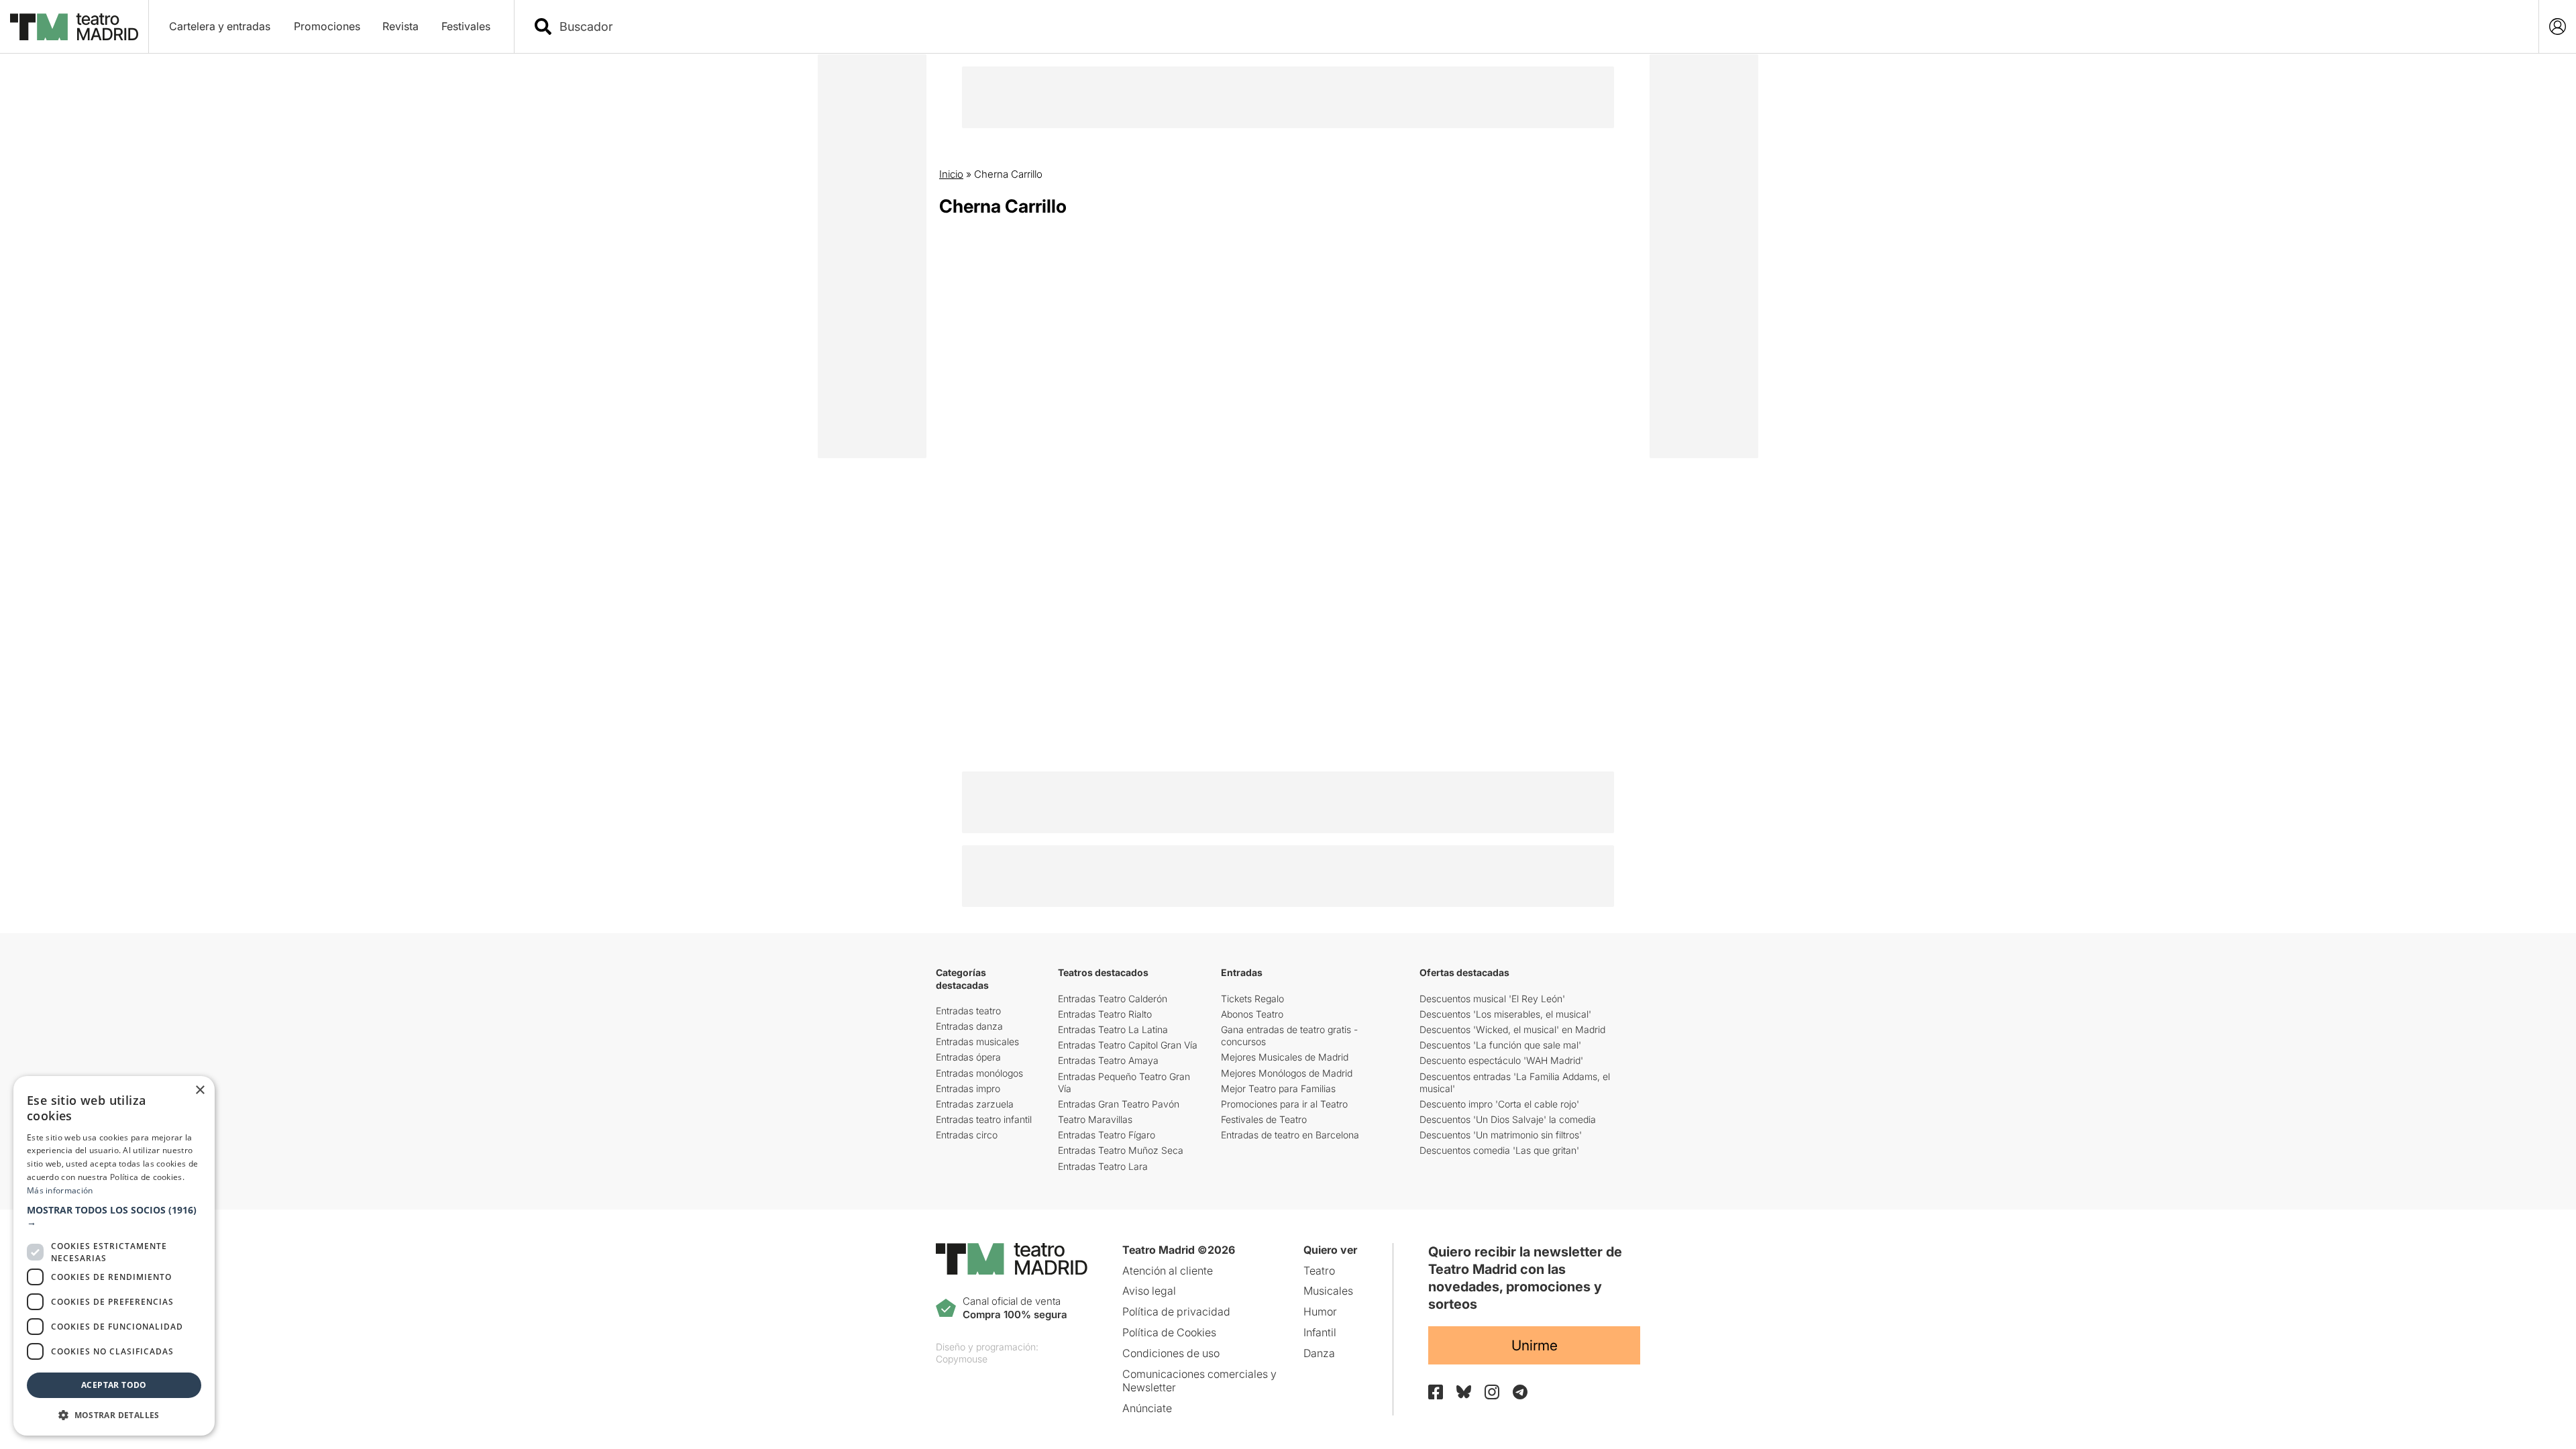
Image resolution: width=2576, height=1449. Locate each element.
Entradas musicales (977, 1041)
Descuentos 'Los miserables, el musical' (1505, 1014)
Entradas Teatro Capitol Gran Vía (1128, 1045)
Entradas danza (969, 1026)
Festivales (466, 26)
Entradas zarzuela (975, 1104)
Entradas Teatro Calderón (1113, 999)
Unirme (1535, 1345)
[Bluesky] (1464, 1392)
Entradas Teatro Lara (1103, 1166)
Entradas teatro (968, 1011)
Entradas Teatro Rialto (1105, 1014)
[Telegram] (1520, 1392)
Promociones (327, 26)
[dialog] (114, 1256)
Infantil (1320, 1332)
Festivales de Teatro (1264, 1119)
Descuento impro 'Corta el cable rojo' (1499, 1104)
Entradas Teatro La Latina (1113, 1029)
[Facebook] (1436, 1392)
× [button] (200, 1090)
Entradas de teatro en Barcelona (1290, 1135)
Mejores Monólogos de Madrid (1287, 1073)
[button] (114, 1216)
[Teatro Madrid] (74, 27)
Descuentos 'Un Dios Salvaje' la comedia (1508, 1119)
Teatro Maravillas (1095, 1119)
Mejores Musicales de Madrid (1285, 1057)
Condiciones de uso (1171, 1353)
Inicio (951, 174)
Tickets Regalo (1252, 999)
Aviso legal (1149, 1291)
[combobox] (1538, 26)
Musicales (1328, 1291)
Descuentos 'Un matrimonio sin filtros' (1501, 1135)
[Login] (2558, 26)
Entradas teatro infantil (984, 1119)
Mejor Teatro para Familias (1278, 1088)
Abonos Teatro (1252, 1014)
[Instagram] (1492, 1392)
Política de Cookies (1169, 1332)
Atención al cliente (1168, 1271)
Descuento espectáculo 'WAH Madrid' (1501, 1060)
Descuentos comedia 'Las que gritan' (1499, 1150)
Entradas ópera (968, 1057)
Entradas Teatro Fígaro (1107, 1135)
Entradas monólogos (979, 1073)
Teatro (1319, 1271)
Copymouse (962, 1359)
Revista (400, 26)
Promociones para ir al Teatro (1284, 1104)
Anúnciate (1147, 1408)
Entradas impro (968, 1088)
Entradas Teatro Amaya (1108, 1060)
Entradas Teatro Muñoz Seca (1121, 1150)
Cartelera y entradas (220, 26)
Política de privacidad (1176, 1311)
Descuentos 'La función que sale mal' (1500, 1045)
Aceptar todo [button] (114, 1385)
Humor (1320, 1311)
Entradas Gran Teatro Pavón (1119, 1104)
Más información (60, 1190)
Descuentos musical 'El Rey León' (1492, 999)
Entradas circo (967, 1135)
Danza (1319, 1353)
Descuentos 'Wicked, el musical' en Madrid (1512, 1029)
